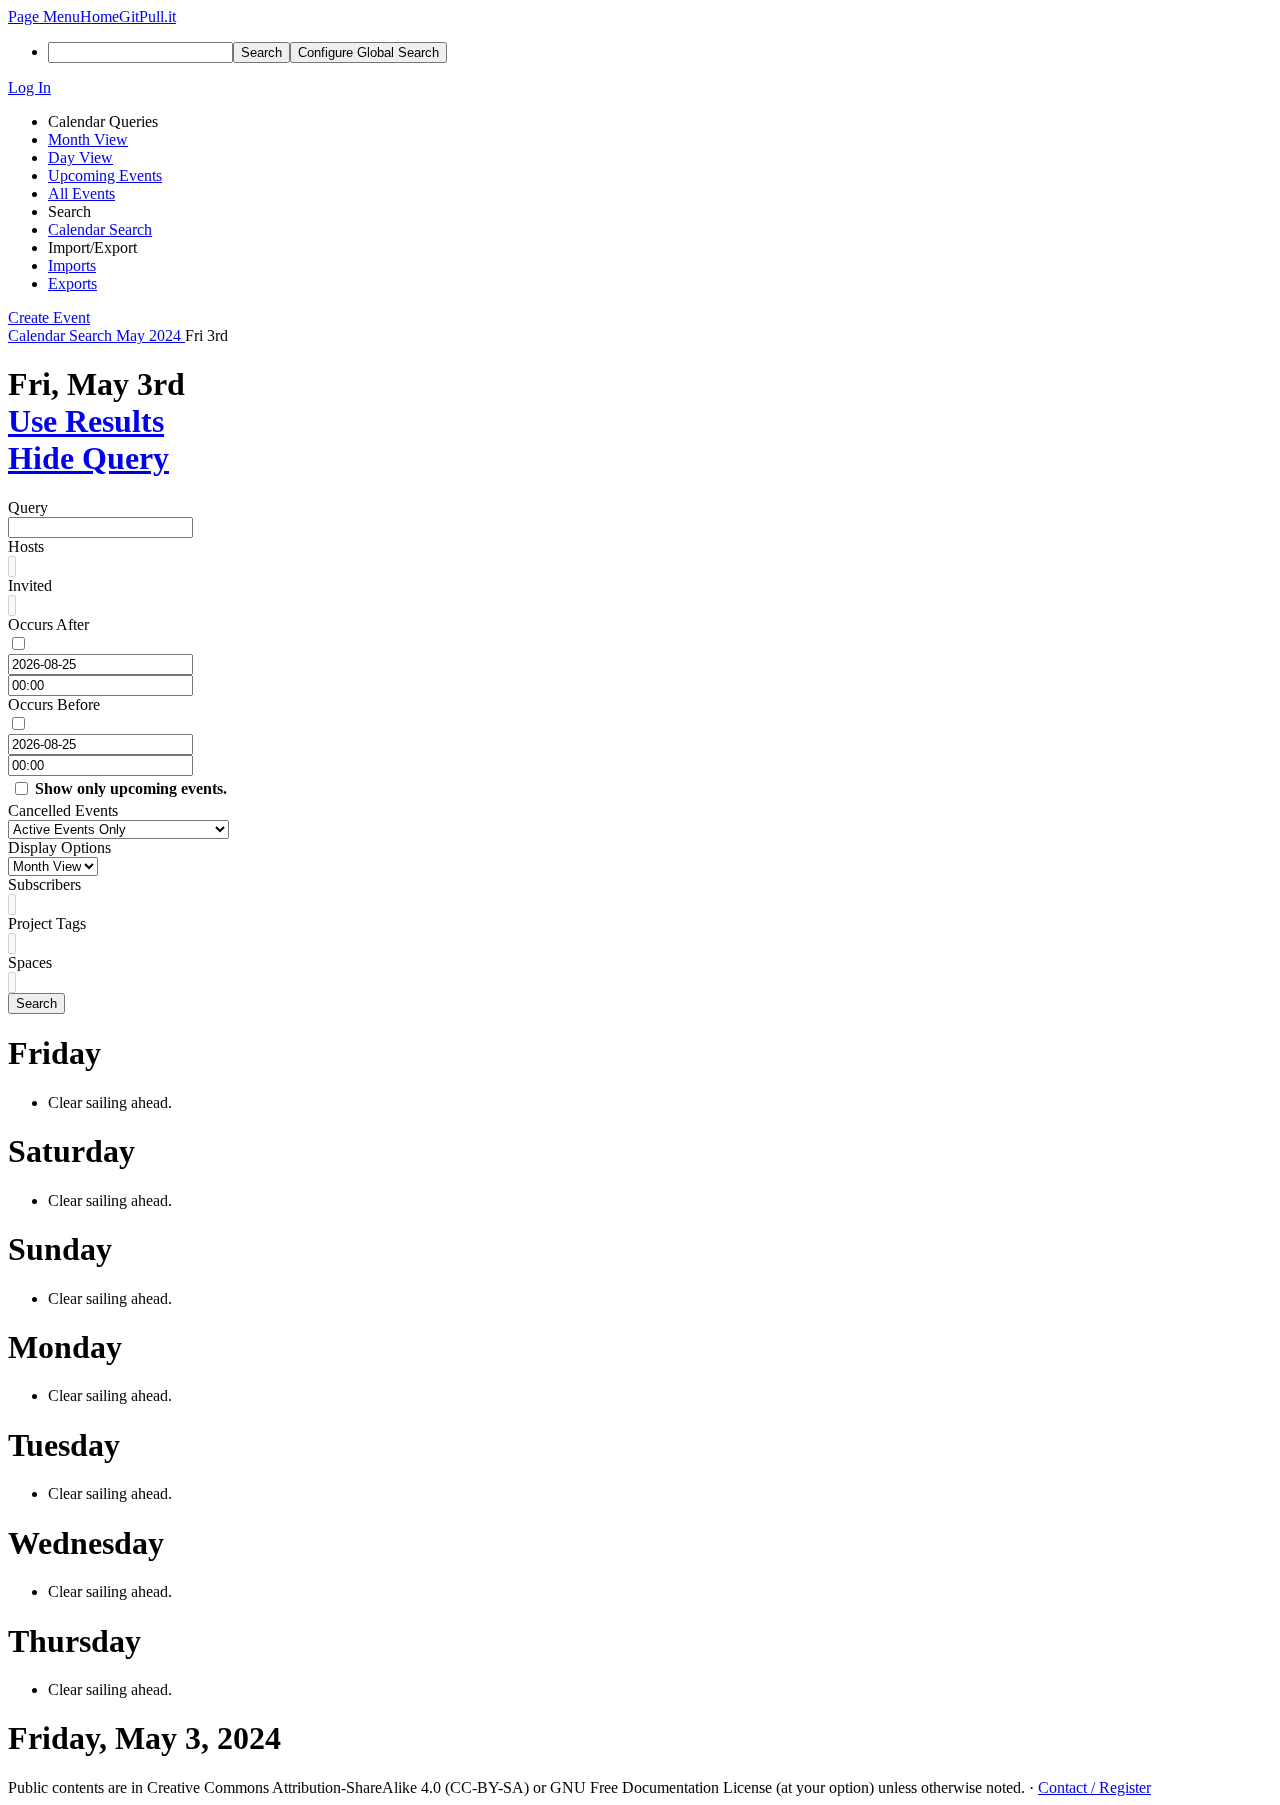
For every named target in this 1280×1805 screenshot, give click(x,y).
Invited (30, 585)
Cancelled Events (63, 810)
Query (28, 507)
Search (36, 1003)
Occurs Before (54, 704)
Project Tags (47, 923)
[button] (44, 16)
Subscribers (44, 884)
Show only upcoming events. (131, 788)
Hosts (26, 546)
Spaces (30, 962)
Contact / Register (1094, 1787)
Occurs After (48, 624)
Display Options (59, 847)
